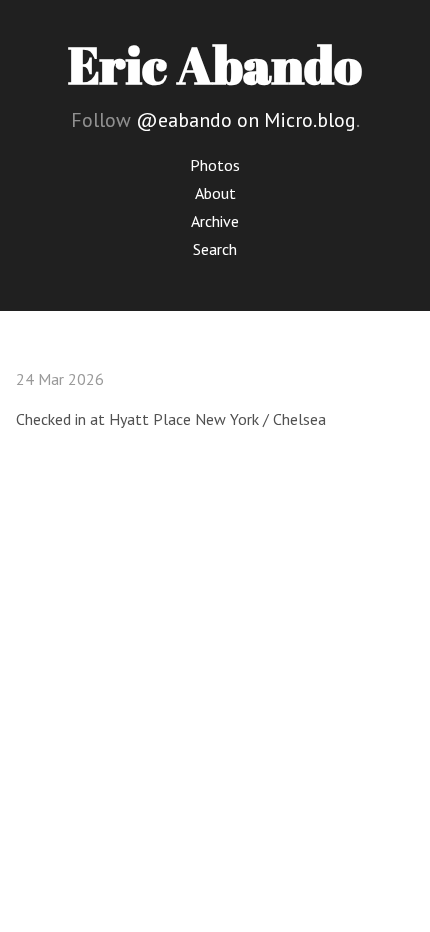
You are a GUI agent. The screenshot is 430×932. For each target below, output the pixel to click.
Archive (215, 221)
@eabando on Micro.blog (246, 120)
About (215, 193)
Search (215, 249)
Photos (215, 165)
